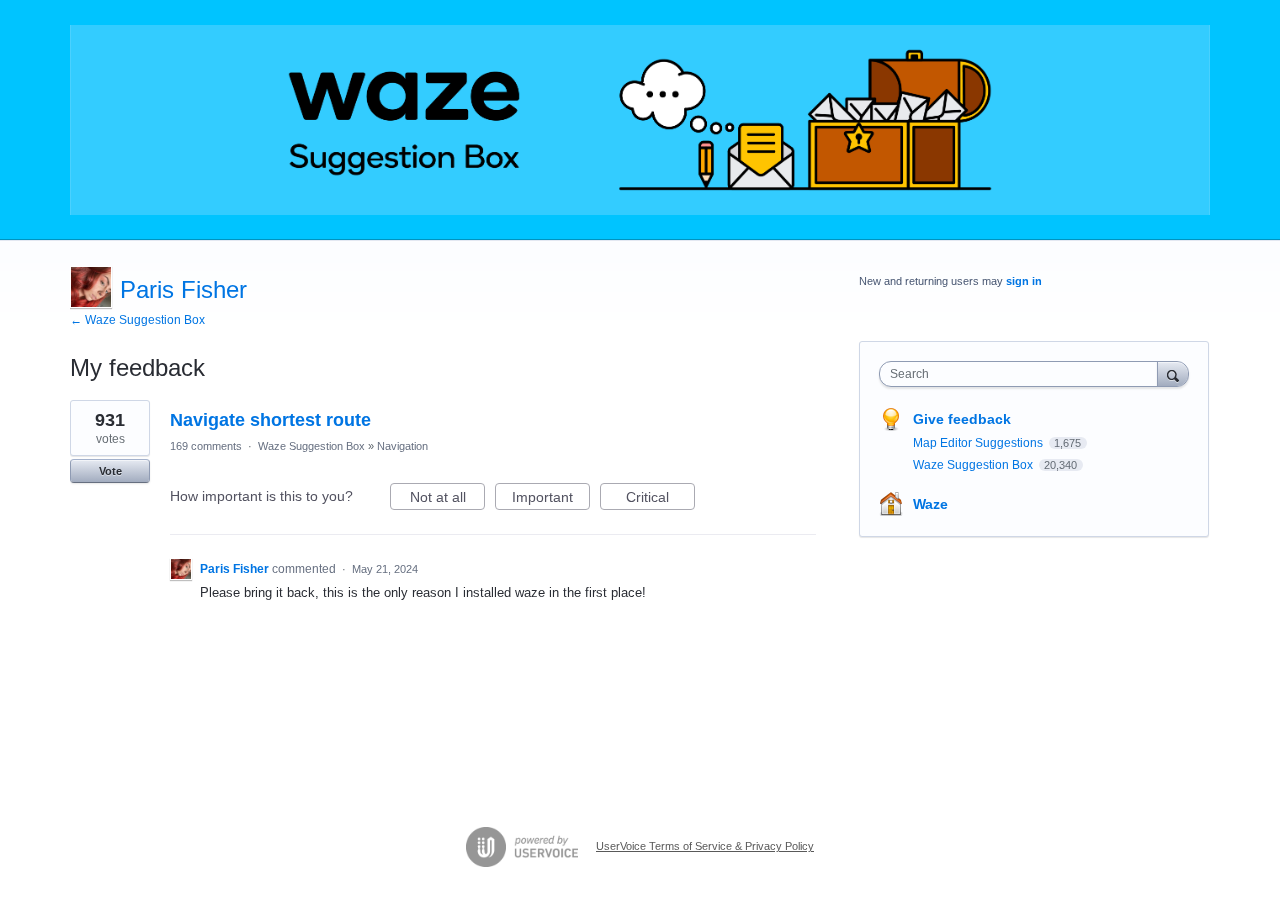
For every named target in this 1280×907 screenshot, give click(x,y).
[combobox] (1023, 374)
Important (551, 499)
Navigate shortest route (270, 420)
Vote (110, 471)
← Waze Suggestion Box (137, 320)
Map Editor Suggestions (979, 443)
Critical (660, 499)
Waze (930, 504)
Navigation (402, 446)
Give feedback (962, 419)
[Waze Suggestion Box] (640, 120)
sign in (1024, 281)
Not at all (447, 499)
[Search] (1173, 373)
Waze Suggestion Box (311, 446)
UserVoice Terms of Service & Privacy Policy (705, 846)
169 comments (206, 446)
